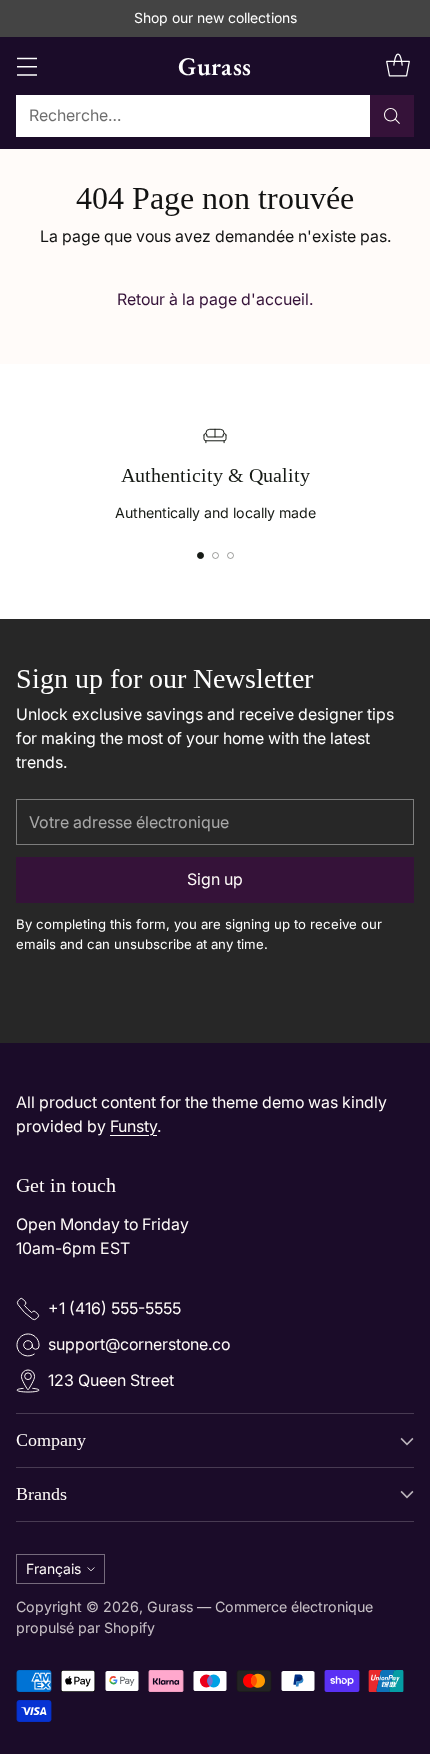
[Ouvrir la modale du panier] (397, 65)
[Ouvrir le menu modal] (26, 65)
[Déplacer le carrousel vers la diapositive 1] (200, 555)
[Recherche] (392, 116)
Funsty (133, 1126)
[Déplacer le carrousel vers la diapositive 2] (215, 555)
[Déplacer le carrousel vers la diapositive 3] (230, 555)
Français (53, 1568)
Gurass (170, 1606)
